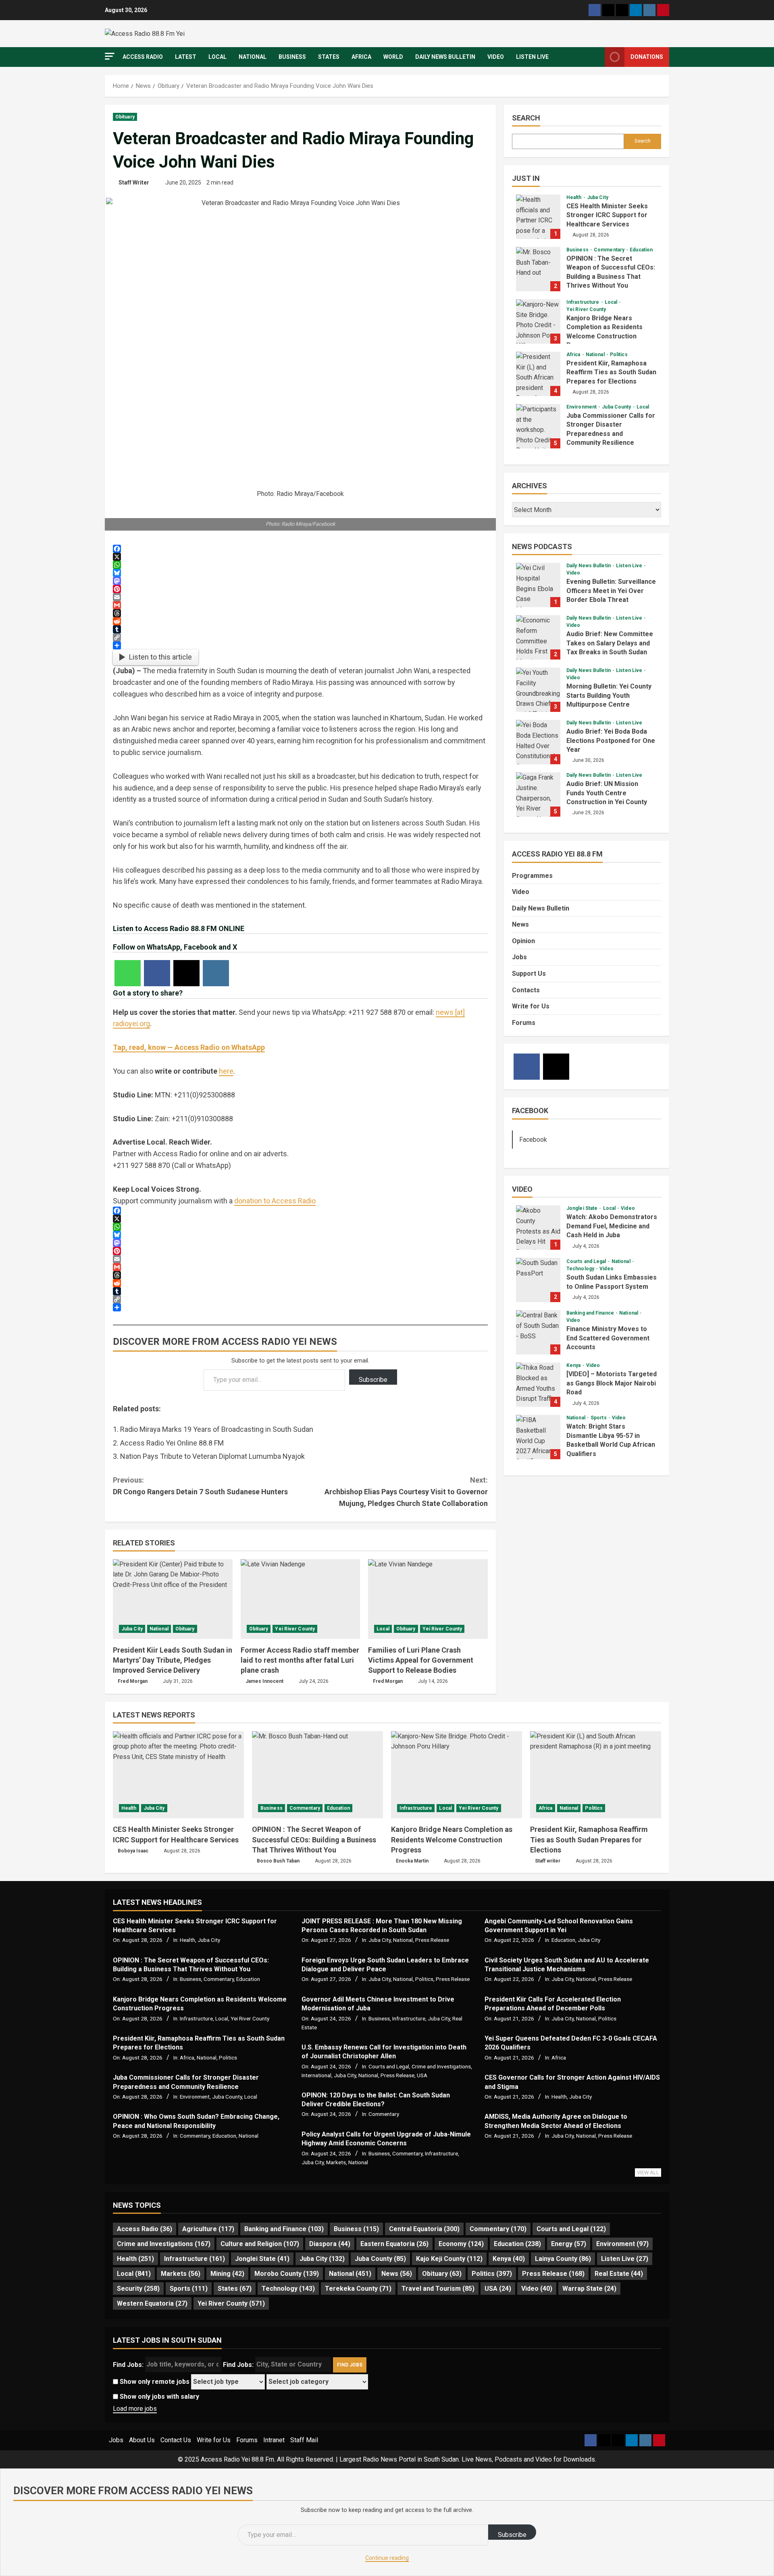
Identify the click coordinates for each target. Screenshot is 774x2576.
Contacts (526, 990)
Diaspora (330, 2244)
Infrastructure (584, 302)
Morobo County (287, 2274)
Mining (227, 2274)
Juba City (132, 1629)
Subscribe (373, 1380)
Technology (581, 1269)
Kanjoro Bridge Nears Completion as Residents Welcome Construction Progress (538, 321)
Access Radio (143, 57)
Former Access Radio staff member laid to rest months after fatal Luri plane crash (300, 1660)
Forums (524, 1023)
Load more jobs (135, 2409)
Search (526, 118)
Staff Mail (304, 2440)
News (520, 924)
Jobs (519, 957)
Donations (647, 57)
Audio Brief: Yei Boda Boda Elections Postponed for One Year (538, 742)
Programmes (532, 876)
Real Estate (619, 2274)
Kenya (574, 1365)
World (393, 57)
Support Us (529, 974)
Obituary (125, 117)
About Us (142, 2440)
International (316, 2075)
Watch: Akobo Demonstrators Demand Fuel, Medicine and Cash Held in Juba (538, 1228)
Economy (461, 2244)
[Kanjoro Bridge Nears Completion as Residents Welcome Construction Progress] (457, 1775)
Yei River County (295, 1629)
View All (648, 2173)
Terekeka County (358, 2289)
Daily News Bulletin (445, 57)
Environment (582, 407)
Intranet (274, 2440)
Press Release (432, 1940)
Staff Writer (134, 183)
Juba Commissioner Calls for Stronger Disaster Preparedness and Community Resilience (538, 426)
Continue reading (387, 2558)
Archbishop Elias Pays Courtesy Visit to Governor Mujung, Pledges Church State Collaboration (406, 1492)
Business (292, 57)
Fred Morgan (133, 1681)
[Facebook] (595, 10)
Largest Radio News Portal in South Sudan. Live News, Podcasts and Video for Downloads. (468, 2459)
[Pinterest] (663, 10)
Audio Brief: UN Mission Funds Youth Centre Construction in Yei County (538, 794)
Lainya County (563, 2259)
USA (422, 2075)
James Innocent (264, 1681)
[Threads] (622, 10)
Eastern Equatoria (394, 2244)
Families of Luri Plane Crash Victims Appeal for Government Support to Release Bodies (421, 1660)
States (329, 57)
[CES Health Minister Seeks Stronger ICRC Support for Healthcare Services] (178, 1775)
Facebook (530, 1111)
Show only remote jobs (154, 2382)
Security (138, 2289)
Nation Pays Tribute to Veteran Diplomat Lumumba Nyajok (212, 1456)
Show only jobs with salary (159, 2397)
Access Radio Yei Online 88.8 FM (172, 1443)
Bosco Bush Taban (278, 1861)
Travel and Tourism (438, 2289)
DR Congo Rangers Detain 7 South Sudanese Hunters (200, 1486)
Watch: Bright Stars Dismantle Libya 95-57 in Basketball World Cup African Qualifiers (538, 1437)
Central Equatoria (424, 2229)
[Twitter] (608, 10)
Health (575, 197)
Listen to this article (160, 657)
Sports (599, 1418)
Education (641, 250)
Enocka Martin (412, 1861)
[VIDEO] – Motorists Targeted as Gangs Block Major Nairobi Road (538, 1385)
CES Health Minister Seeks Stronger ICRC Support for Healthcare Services (538, 217)
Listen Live (532, 57)
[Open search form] (596, 57)
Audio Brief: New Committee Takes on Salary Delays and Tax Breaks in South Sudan (538, 637)
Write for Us (531, 1006)
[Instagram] (649, 10)
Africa (361, 57)
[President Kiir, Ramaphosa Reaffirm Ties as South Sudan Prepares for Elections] (596, 1775)
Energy (569, 2244)
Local (217, 57)
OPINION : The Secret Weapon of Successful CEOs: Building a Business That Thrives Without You (538, 269)
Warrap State (589, 2289)
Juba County (617, 407)
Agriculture (208, 2229)
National (253, 57)
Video (496, 57)
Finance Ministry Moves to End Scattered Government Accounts (538, 1332)
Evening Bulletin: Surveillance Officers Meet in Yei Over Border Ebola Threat (538, 585)
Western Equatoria (152, 2303)
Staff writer (548, 1861)
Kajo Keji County (449, 2259)
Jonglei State (583, 1208)
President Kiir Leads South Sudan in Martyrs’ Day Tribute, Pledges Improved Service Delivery (173, 1660)
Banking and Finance (591, 1313)
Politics (619, 355)
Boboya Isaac (133, 1851)
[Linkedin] (636, 10)
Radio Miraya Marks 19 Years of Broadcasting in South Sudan (217, 1429)
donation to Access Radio (275, 1201)
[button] (110, 56)
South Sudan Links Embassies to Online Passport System (538, 1280)
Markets (336, 2162)
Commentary (610, 250)
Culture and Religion (260, 2244)
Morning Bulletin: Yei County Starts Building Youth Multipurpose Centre (538, 690)
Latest (186, 57)
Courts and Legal (587, 1261)
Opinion (523, 941)
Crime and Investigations (441, 2066)
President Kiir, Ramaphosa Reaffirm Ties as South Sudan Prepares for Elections (538, 374)
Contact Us (176, 2440)
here (226, 1071)
